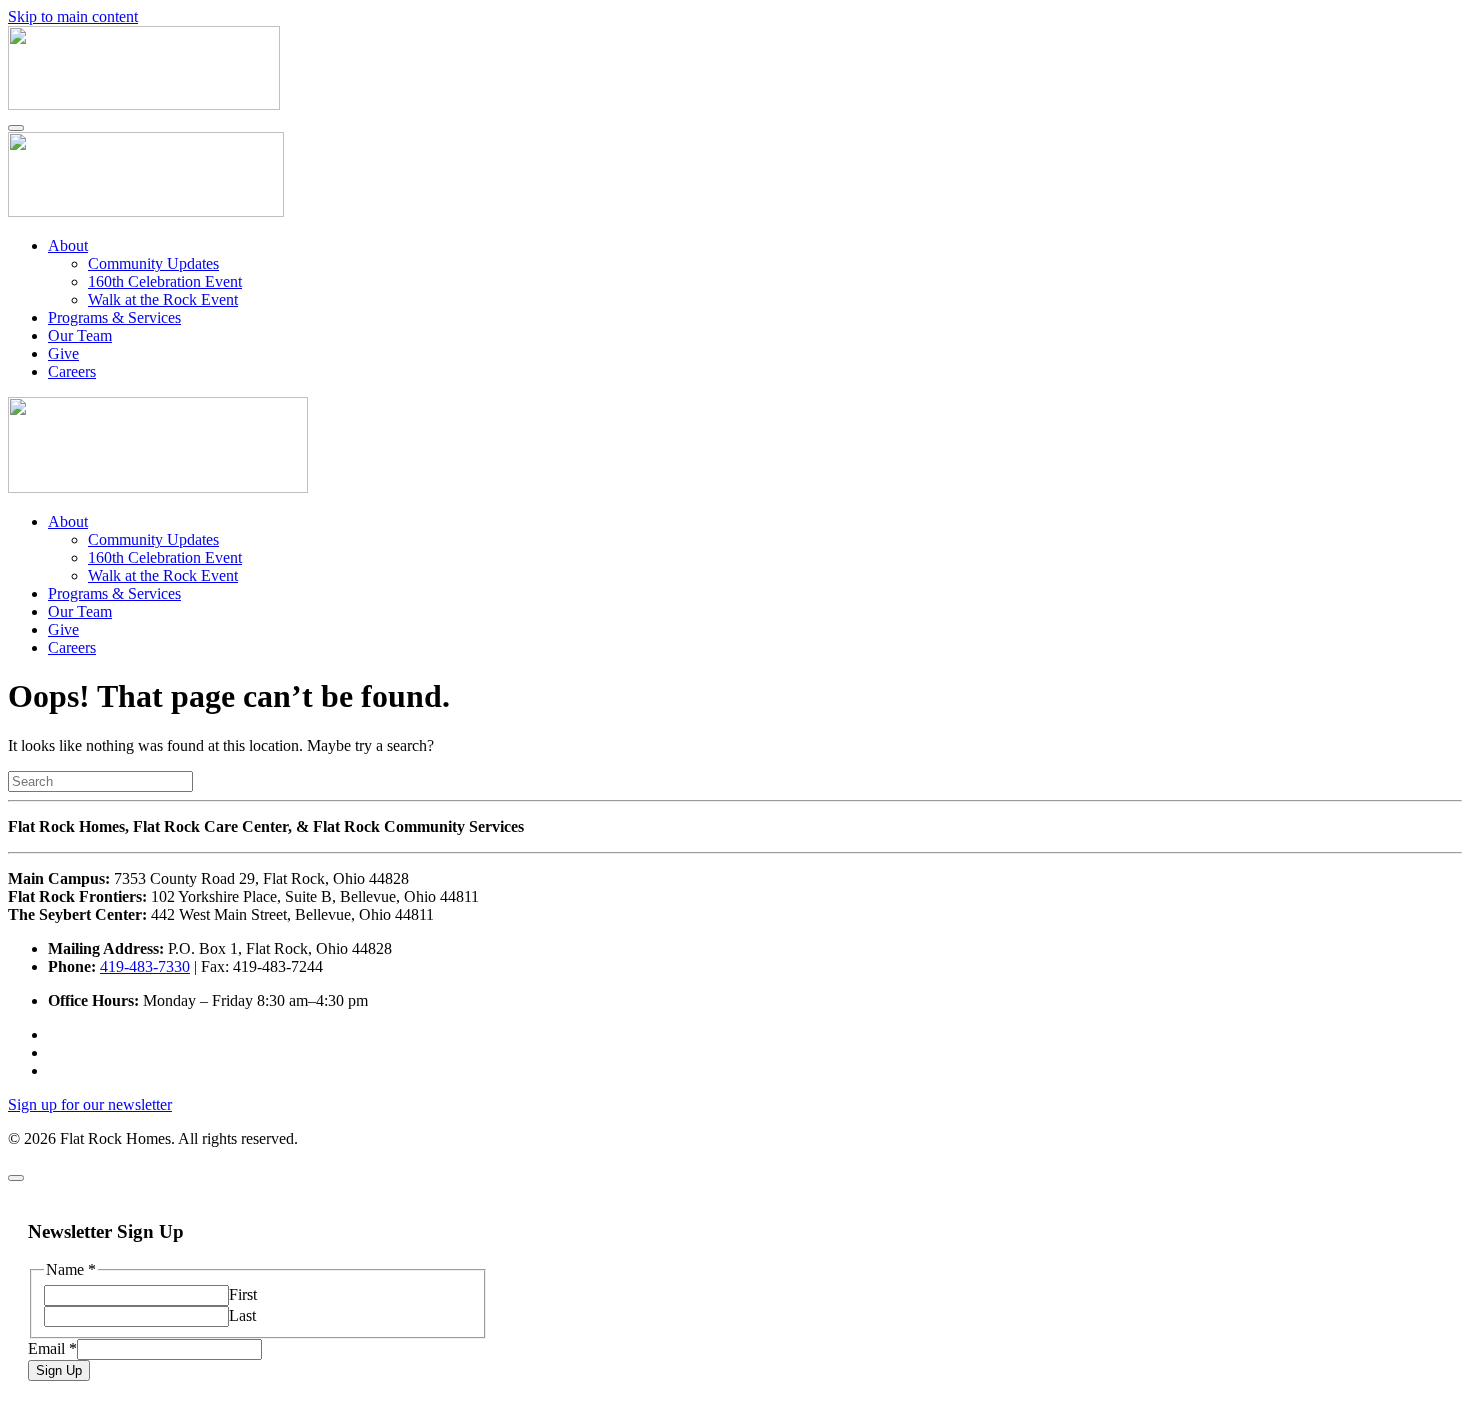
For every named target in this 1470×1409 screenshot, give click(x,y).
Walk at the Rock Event (163, 299)
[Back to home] (144, 104)
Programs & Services (114, 317)
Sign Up (59, 1370)
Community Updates (153, 263)
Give (63, 353)
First (243, 1294)
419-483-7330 (145, 966)
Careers (72, 371)
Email (52, 1348)
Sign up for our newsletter (90, 1104)
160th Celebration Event (165, 281)
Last (242, 1315)
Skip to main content (73, 16)
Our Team (80, 335)
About (68, 245)
